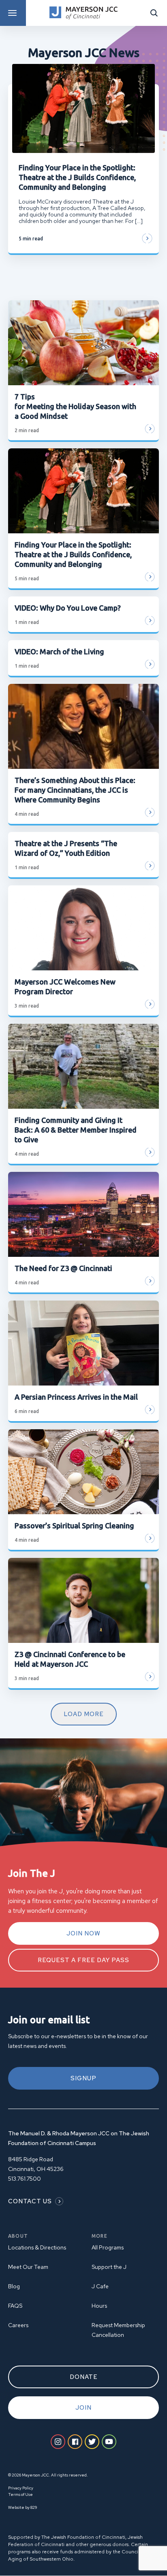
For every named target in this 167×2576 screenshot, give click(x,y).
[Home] (83, 13)
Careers (18, 2325)
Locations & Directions (37, 2247)
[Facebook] (75, 2442)
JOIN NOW (83, 1933)
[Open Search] (154, 13)
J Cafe (100, 2286)
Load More (84, 1714)
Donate (84, 2377)
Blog (14, 2286)
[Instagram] (58, 2442)
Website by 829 (22, 2507)
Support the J (109, 2267)
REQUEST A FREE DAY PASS (83, 1960)
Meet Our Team (28, 2267)
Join (83, 2408)
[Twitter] (92, 2442)
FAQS (15, 2306)
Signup (83, 2078)
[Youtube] (109, 2442)
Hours (99, 2306)
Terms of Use (20, 2494)
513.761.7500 (25, 2179)
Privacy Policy (21, 2488)
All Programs (108, 2247)
